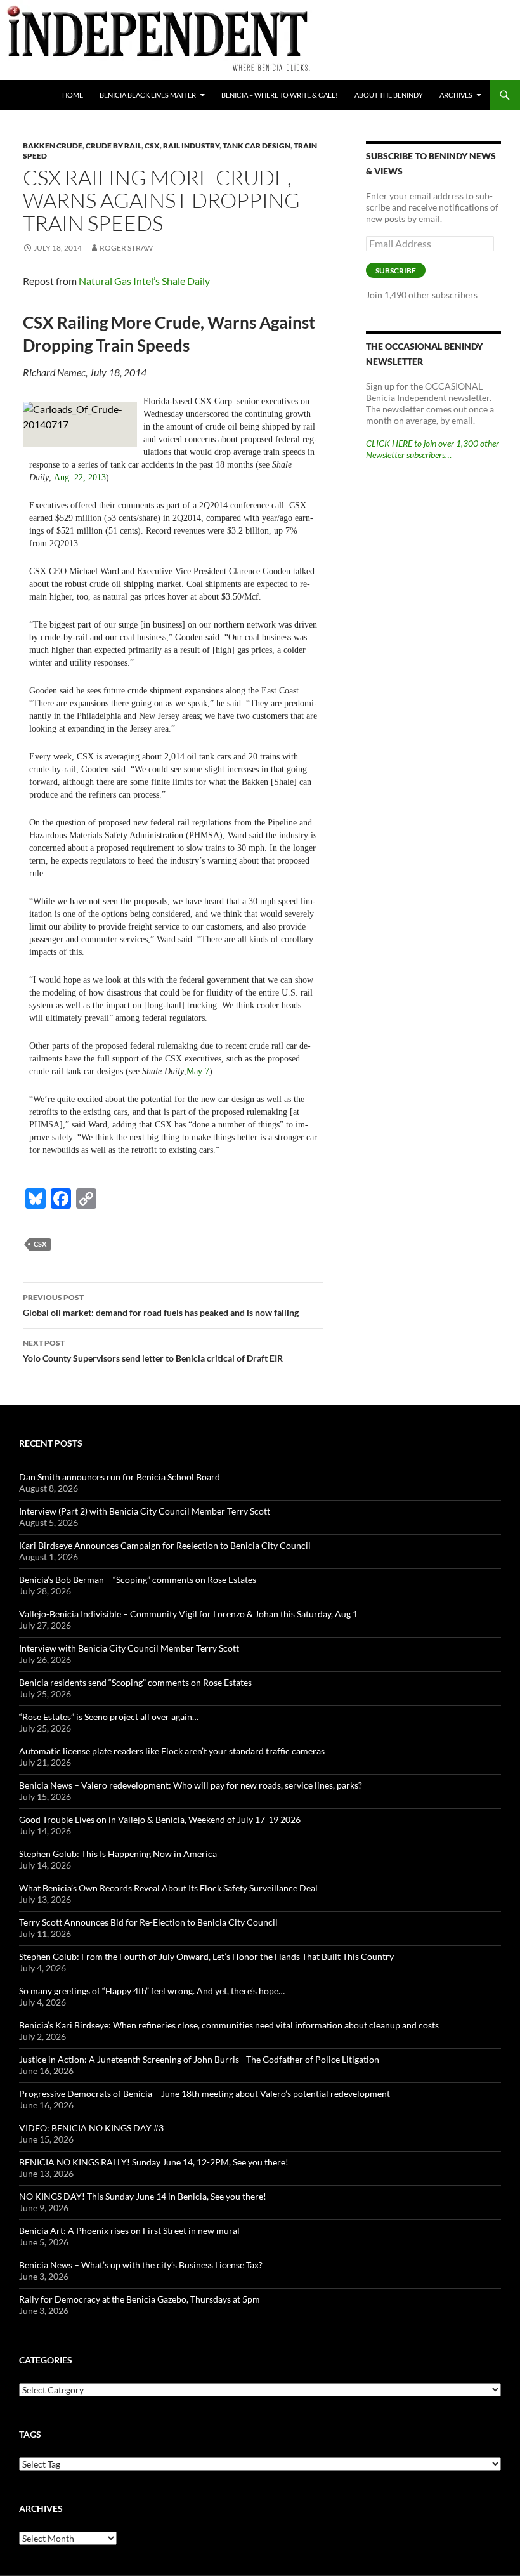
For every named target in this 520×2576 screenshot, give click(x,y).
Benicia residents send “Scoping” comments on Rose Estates (135, 1682)
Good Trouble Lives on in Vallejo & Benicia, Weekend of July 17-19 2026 (160, 1819)
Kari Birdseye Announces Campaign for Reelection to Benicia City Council (165, 1545)
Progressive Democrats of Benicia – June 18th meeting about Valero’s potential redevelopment (205, 2093)
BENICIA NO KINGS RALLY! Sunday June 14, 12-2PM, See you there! (154, 2162)
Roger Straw (126, 248)
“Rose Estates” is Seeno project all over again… (109, 1717)
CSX (152, 146)
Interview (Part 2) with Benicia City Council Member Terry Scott (145, 1511)
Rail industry (191, 146)
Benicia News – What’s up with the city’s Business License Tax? (141, 2265)
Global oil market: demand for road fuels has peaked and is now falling (161, 1305)
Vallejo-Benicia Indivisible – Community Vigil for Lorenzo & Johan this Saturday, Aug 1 (188, 1614)
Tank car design (257, 146)
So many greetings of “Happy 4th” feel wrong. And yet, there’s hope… (152, 1991)
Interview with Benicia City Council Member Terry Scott (129, 1648)
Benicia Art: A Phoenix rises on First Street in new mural (129, 2231)
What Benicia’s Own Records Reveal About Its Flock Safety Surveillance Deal (168, 1888)
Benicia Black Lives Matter (148, 95)
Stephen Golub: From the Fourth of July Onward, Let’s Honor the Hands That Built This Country (206, 1956)
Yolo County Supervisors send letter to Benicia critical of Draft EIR (153, 1351)
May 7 (198, 1071)
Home (73, 95)
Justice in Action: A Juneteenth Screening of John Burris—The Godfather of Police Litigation (199, 2059)
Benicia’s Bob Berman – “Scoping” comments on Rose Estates (138, 1580)
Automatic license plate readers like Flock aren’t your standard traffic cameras (172, 1751)
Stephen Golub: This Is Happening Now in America (118, 1854)
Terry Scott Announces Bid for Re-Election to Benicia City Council (148, 1922)
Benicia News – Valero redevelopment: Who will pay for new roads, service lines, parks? (191, 1785)
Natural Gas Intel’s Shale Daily (144, 281)
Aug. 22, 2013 (80, 477)
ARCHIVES (456, 95)
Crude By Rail (114, 146)
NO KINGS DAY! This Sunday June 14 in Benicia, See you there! (143, 2196)
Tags (30, 2434)
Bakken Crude (53, 146)
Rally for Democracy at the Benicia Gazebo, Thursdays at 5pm (140, 2299)
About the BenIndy (389, 95)
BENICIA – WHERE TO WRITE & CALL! (280, 95)
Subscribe (396, 271)
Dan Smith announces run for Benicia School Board (120, 1477)
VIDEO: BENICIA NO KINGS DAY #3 (91, 2128)
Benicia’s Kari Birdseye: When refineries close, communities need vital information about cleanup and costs (229, 2025)
